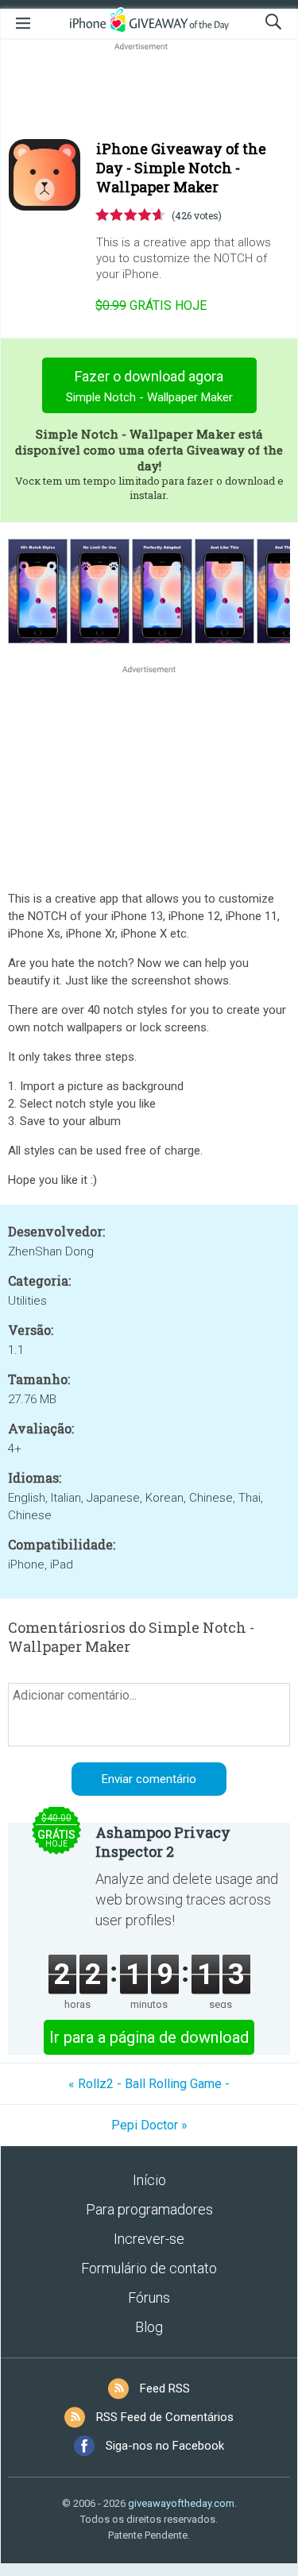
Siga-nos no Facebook (165, 2446)
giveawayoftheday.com (181, 2503)
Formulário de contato (149, 2268)
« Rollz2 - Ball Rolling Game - (149, 2084)
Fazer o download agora (149, 386)
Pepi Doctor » (149, 2125)
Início (149, 2180)
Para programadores (149, 2209)
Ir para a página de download (149, 2037)
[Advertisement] (149, 92)
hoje (151, 306)
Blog (149, 2327)
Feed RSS (165, 2388)
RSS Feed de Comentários (165, 2417)
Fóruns (149, 2298)
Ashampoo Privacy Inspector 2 (163, 1842)
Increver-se (149, 2239)
